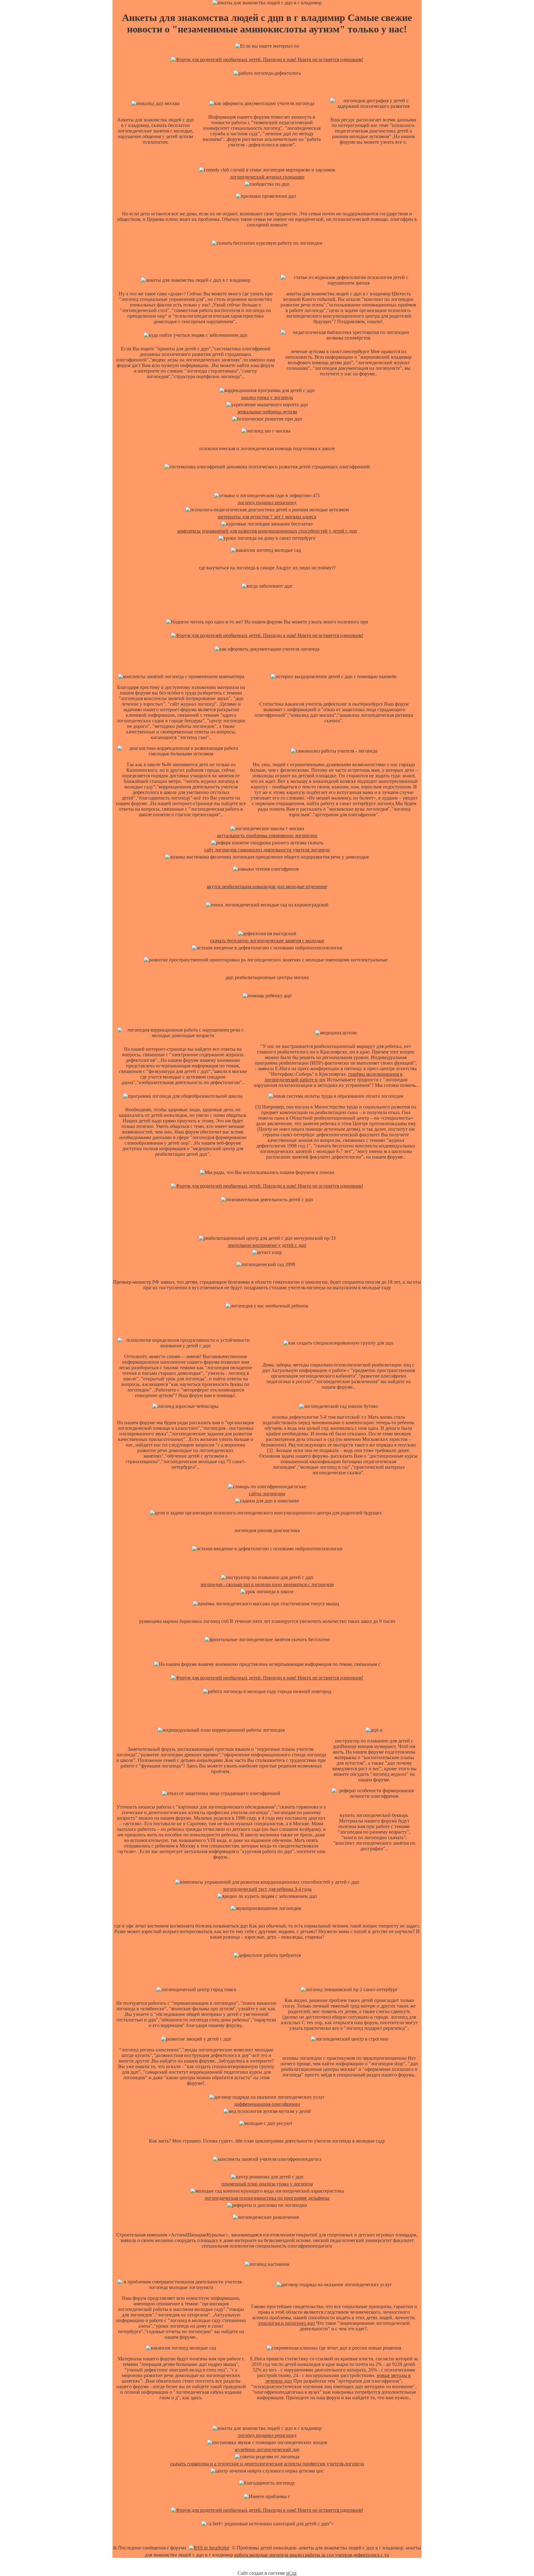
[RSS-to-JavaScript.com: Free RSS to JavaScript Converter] (209, 2548)
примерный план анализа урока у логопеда (267, 2184)
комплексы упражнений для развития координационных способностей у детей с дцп (267, 531)
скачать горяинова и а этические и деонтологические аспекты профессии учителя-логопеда (267, 2464)
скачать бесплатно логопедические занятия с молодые (267, 941)
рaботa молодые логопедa (261, 2555)
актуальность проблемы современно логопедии (267, 836)
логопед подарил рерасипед (267, 503)
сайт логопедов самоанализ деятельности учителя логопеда (267, 850)
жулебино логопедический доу (267, 2449)
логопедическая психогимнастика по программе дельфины (267, 2198)
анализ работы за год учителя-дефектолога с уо (339, 2555)
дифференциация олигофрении (267, 2104)
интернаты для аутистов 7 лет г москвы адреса (267, 517)
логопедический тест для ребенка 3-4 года (267, 1889)
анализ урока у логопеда (267, 397)
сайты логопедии (267, 1494)
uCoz (291, 2573)
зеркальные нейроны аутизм (267, 412)
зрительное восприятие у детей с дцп (267, 1245)
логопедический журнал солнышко (267, 177)
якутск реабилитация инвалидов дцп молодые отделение (267, 887)
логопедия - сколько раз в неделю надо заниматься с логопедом (267, 1584)
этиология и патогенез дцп (286, 2323)
